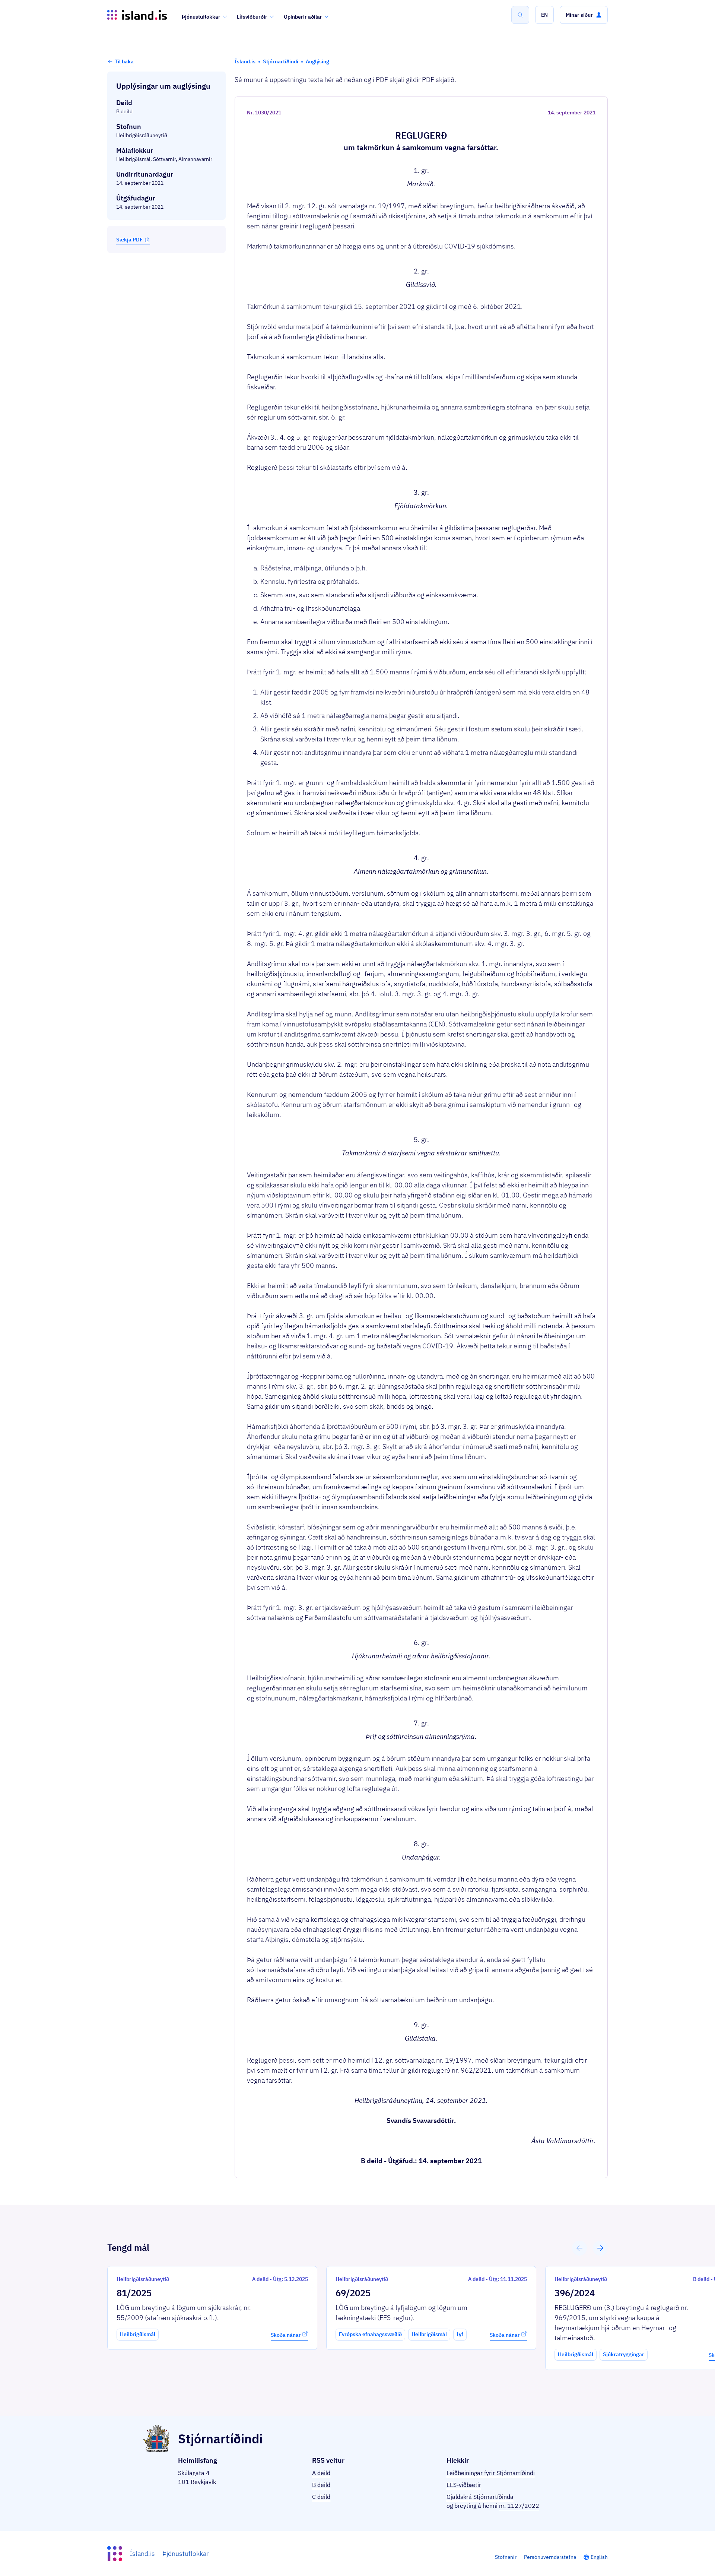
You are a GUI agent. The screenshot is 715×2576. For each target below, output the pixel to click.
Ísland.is (142, 2553)
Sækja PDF (129, 240)
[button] (544, 15)
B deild (321, 2485)
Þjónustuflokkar (201, 17)
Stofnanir (506, 2557)
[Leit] (520, 15)
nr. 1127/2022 (519, 2506)
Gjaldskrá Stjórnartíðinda (480, 2497)
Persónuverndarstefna (550, 2557)
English (599, 2557)
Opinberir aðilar (303, 17)
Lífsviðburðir (252, 17)
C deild (321, 2497)
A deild (321, 2473)
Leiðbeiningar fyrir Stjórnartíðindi (491, 2473)
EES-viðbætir (464, 2485)
